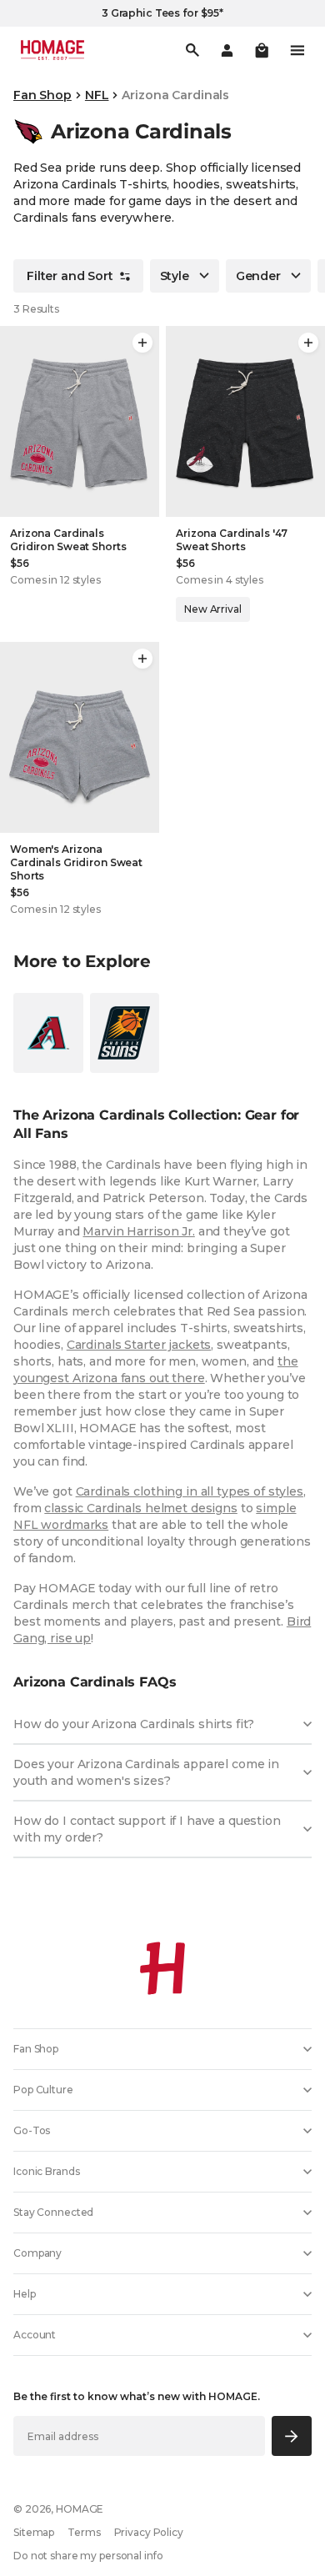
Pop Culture (43, 2090)
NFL (97, 95)
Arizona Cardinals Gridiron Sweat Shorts (68, 540)
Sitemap (34, 2532)
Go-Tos (32, 2130)
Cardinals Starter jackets (139, 1345)
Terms (84, 2532)
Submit (292, 2436)
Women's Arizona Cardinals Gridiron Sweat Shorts (76, 862)
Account (35, 2335)
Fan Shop (42, 95)
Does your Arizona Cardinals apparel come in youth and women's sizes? (146, 1772)
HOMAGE (80, 2509)
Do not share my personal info (88, 2556)
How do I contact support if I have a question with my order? (147, 1829)
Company (37, 2253)
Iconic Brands (46, 2171)
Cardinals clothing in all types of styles (190, 1491)
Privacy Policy (149, 2532)
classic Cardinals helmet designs (141, 1508)
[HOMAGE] (52, 50)
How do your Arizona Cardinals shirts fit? (134, 1724)
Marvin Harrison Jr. (138, 1231)
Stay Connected (53, 2212)
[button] (262, 50)
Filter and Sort (70, 276)
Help (25, 2294)
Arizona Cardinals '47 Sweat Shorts (231, 540)
